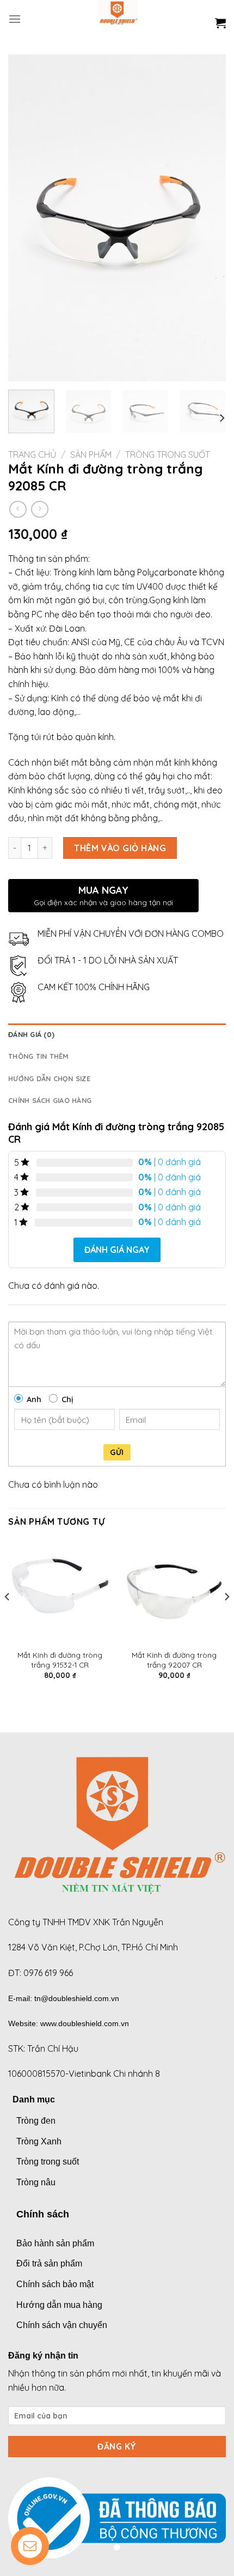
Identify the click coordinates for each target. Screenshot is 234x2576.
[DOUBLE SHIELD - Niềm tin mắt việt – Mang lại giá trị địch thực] (118, 19)
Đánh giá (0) (31, 1034)
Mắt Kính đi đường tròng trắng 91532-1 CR (60, 1660)
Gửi (117, 1452)
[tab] (117, 1034)
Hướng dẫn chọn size (49, 1078)
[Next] (208, 218)
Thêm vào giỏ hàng (120, 848)
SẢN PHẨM (91, 454)
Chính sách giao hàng (50, 1100)
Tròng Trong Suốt (168, 454)
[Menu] (15, 19)
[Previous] (26, 218)
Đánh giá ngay (117, 1250)
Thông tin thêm (39, 1056)
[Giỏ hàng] (220, 23)
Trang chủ (32, 454)
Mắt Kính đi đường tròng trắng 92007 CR (174, 1660)
